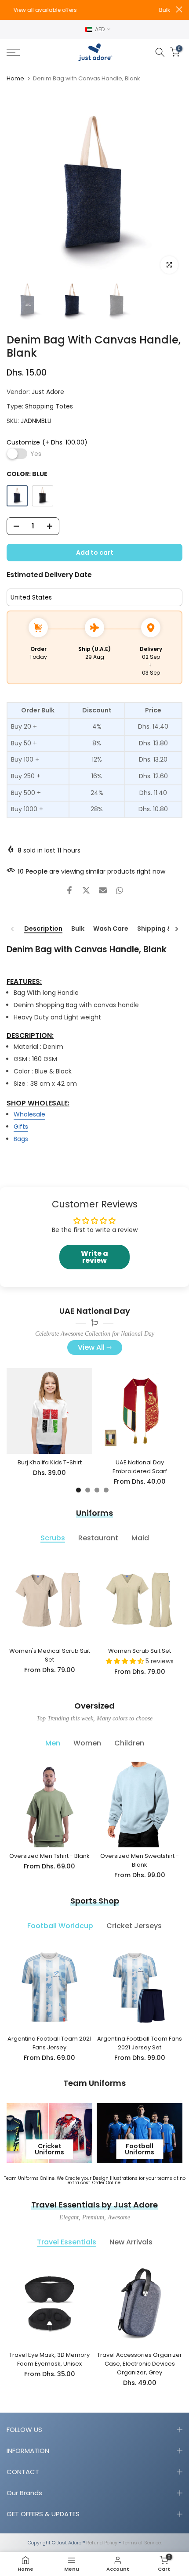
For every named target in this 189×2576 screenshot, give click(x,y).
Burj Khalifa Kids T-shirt (50, 1462)
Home (15, 78)
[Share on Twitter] (86, 890)
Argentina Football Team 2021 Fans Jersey (49, 2043)
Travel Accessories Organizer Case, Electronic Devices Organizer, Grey (140, 2364)
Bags (21, 1139)
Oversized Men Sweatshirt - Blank (140, 1860)
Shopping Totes (49, 406)
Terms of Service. (142, 2543)
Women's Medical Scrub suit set (50, 1655)
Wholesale (29, 1114)
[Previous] (13, 929)
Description (43, 929)
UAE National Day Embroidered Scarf (140, 1467)
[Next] (176, 929)
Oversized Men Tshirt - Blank (49, 1856)
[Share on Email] (103, 890)
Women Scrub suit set (140, 1651)
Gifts (21, 1127)
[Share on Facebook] (69, 890)
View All (91, 1347)
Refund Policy (102, 2543)
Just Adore (48, 392)
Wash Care (111, 929)
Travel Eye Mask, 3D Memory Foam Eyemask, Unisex (49, 2359)
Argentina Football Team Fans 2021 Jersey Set (140, 2043)
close (179, 9)
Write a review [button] (94, 1257)
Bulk (78, 929)
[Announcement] (91, 10)
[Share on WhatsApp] (120, 890)
